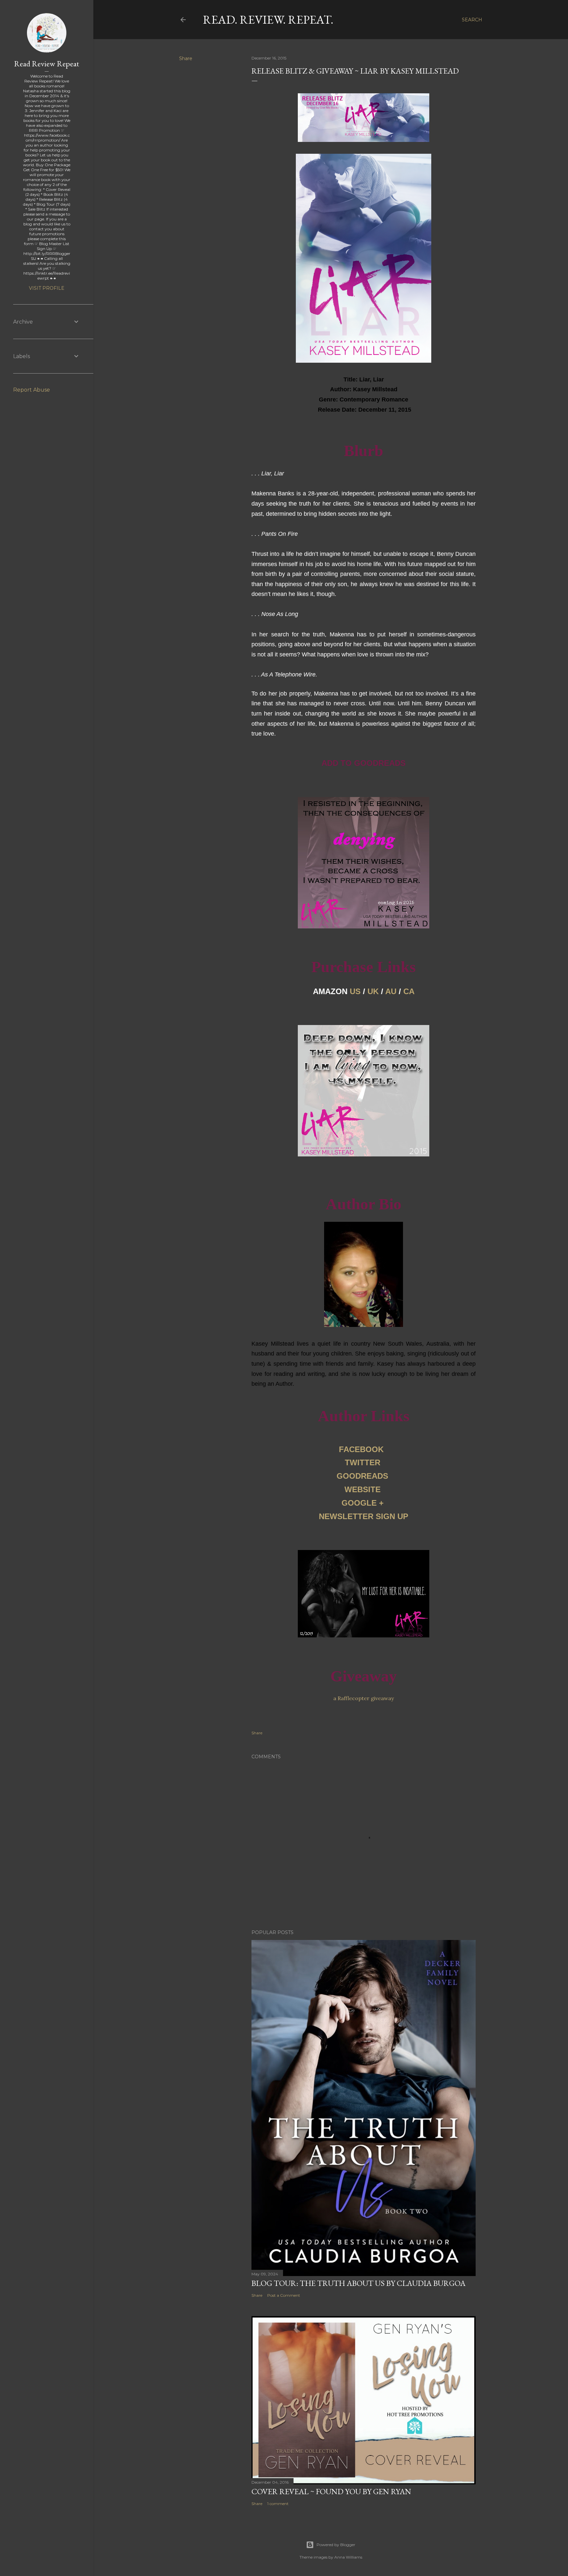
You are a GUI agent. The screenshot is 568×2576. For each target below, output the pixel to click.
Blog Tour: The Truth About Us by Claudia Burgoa (358, 2283)
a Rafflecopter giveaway (364, 1698)
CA (409, 991)
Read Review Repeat (47, 64)
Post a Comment (284, 2295)
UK (373, 991)
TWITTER (363, 1462)
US (355, 991)
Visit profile (47, 288)
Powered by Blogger (336, 2545)
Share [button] (186, 58)
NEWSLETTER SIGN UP (364, 1516)
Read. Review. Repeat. (268, 20)
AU (391, 991)
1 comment (278, 2504)
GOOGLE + (363, 1503)
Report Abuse (32, 390)
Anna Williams (348, 2557)
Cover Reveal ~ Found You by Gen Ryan (331, 2491)
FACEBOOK (361, 1449)
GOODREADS (362, 1476)
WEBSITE (363, 1489)
